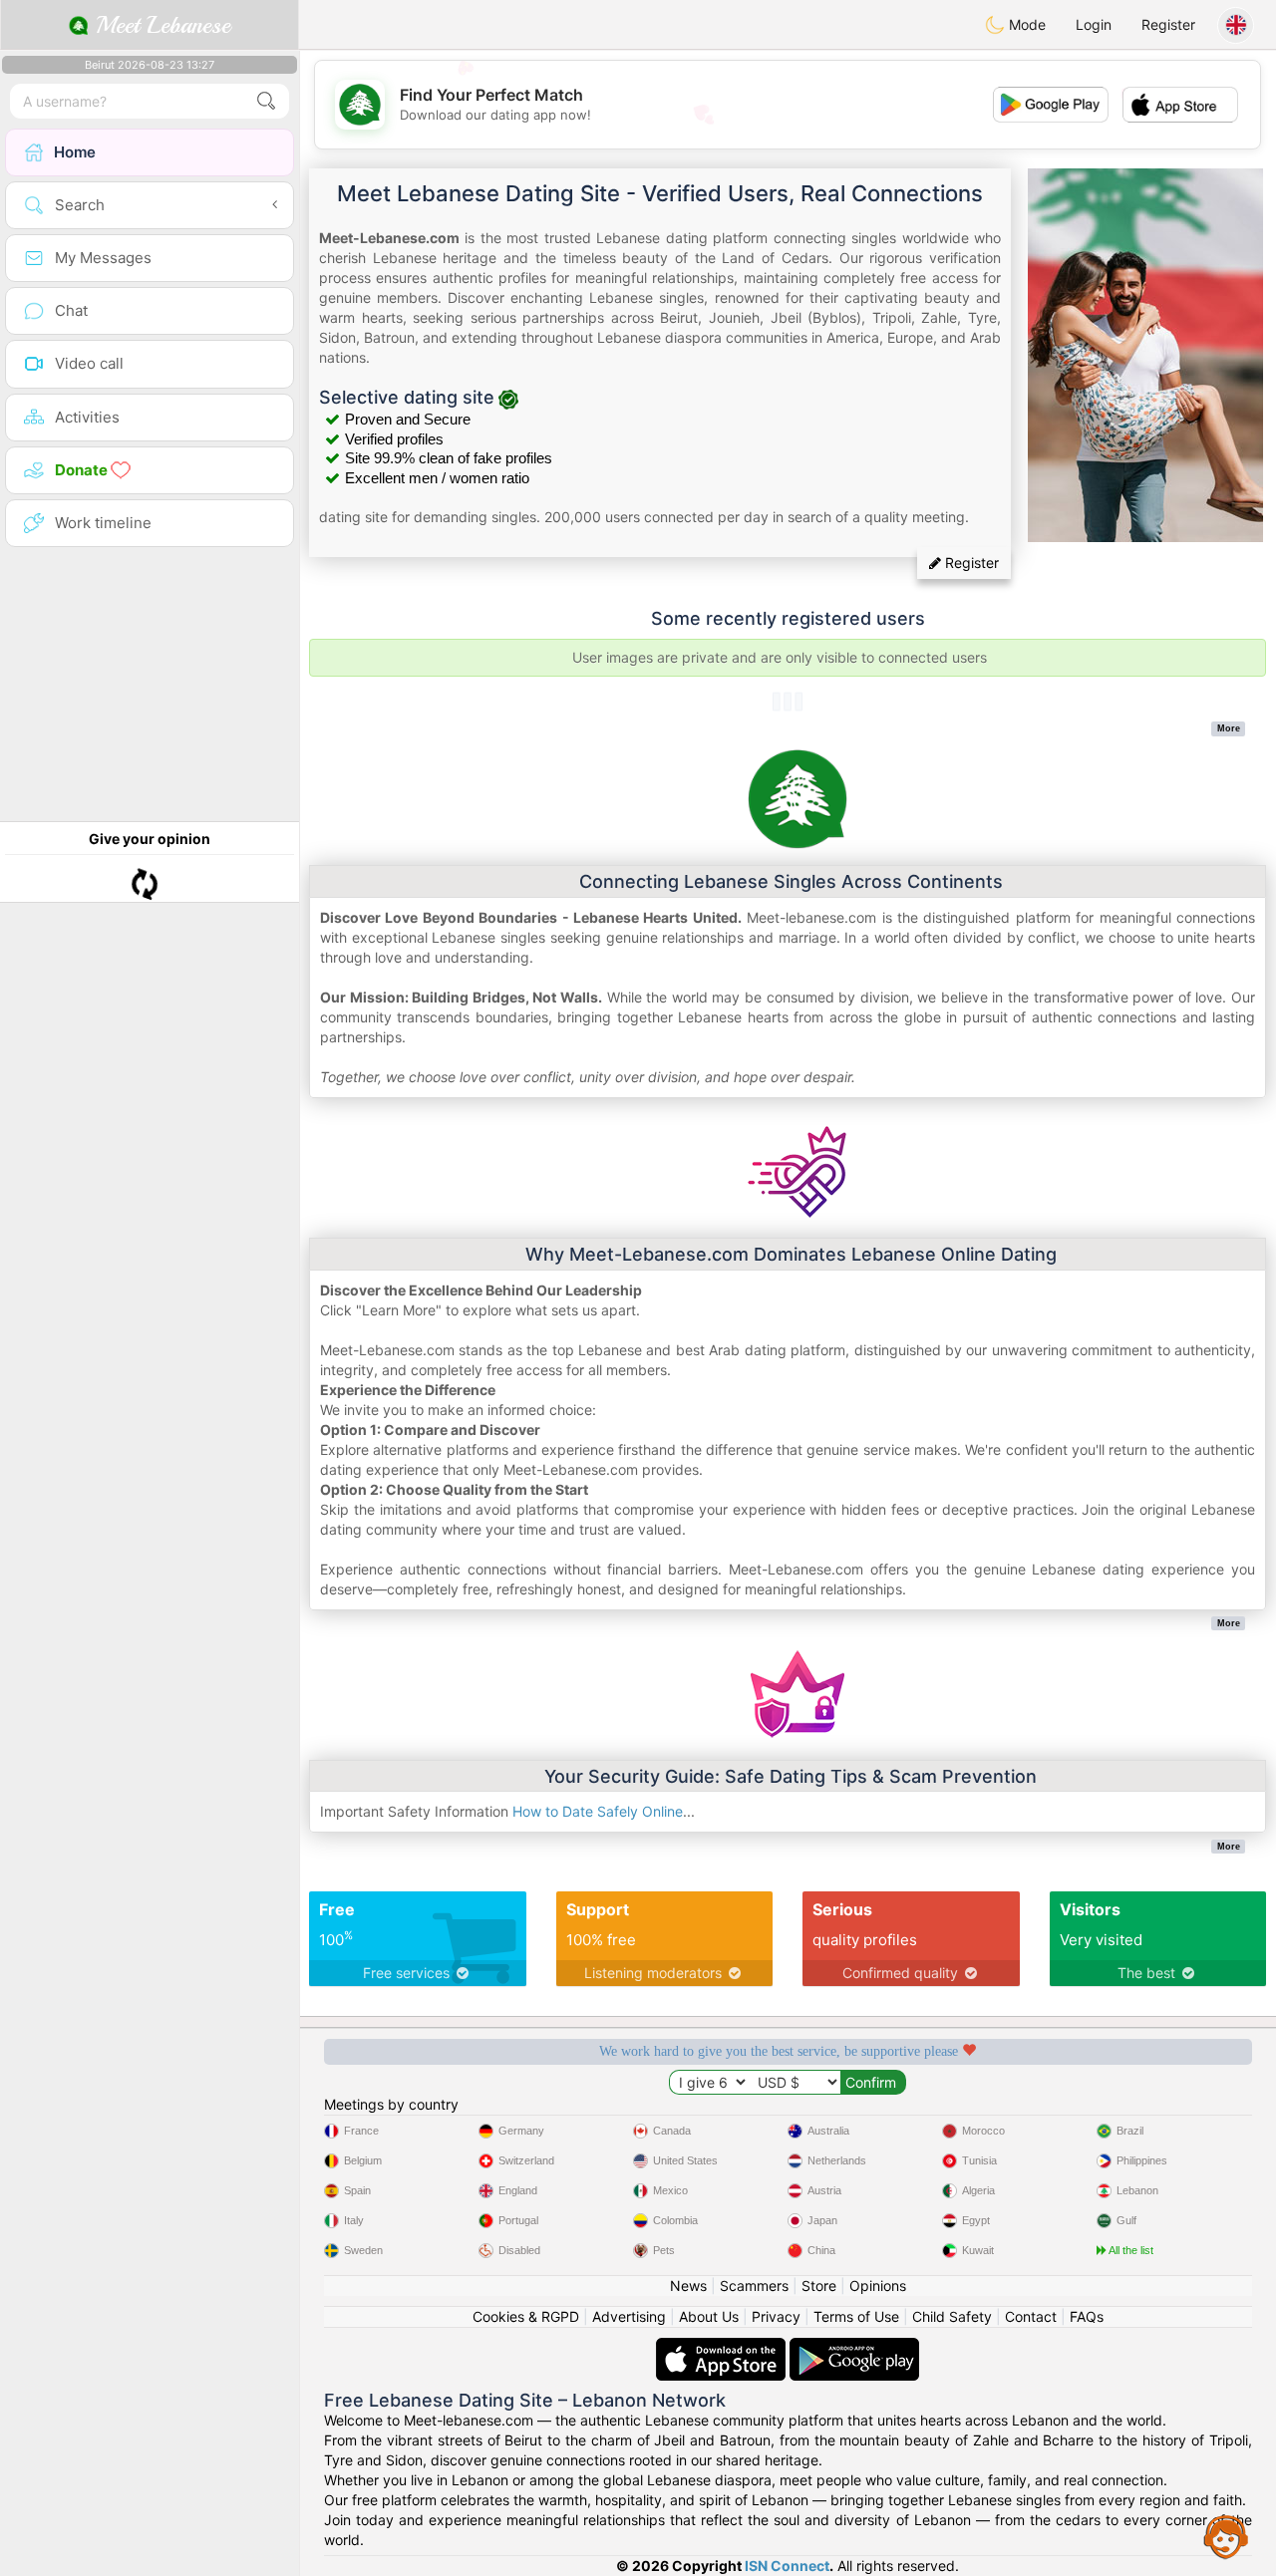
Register (1168, 24)
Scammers (754, 2286)
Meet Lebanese (159, 25)
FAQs (1087, 2316)
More (1229, 728)
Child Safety (952, 2316)
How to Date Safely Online (598, 1811)
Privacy (776, 2316)
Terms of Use (856, 2316)
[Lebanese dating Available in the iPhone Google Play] (854, 2347)
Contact (1031, 2316)
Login (1094, 24)
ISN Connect (787, 2566)
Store (819, 2286)
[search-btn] (266, 101)
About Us (709, 2316)
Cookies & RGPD (526, 2316)
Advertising (629, 2316)
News (688, 2286)
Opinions (878, 2286)
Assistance (1226, 2536)
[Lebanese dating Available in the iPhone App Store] (723, 2347)
